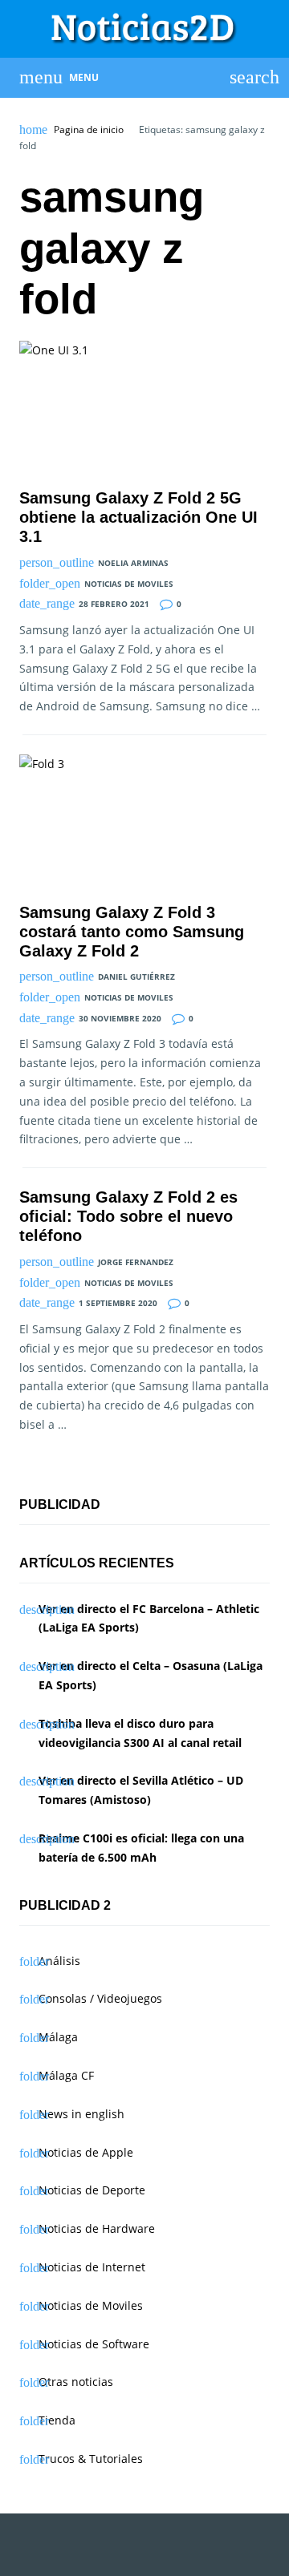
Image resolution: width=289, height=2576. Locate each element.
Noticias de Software (94, 2344)
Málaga (58, 2037)
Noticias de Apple (86, 2152)
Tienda (57, 2420)
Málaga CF (66, 2075)
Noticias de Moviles (129, 584)
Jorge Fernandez (136, 1262)
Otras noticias (76, 2382)
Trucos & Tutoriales (91, 2459)
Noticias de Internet (92, 2267)
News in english (81, 2114)
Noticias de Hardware (97, 2228)
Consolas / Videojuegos (100, 1998)
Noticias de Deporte (92, 2190)
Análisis (59, 1961)
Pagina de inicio (89, 130)
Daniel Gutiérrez (136, 977)
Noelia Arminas (133, 563)
